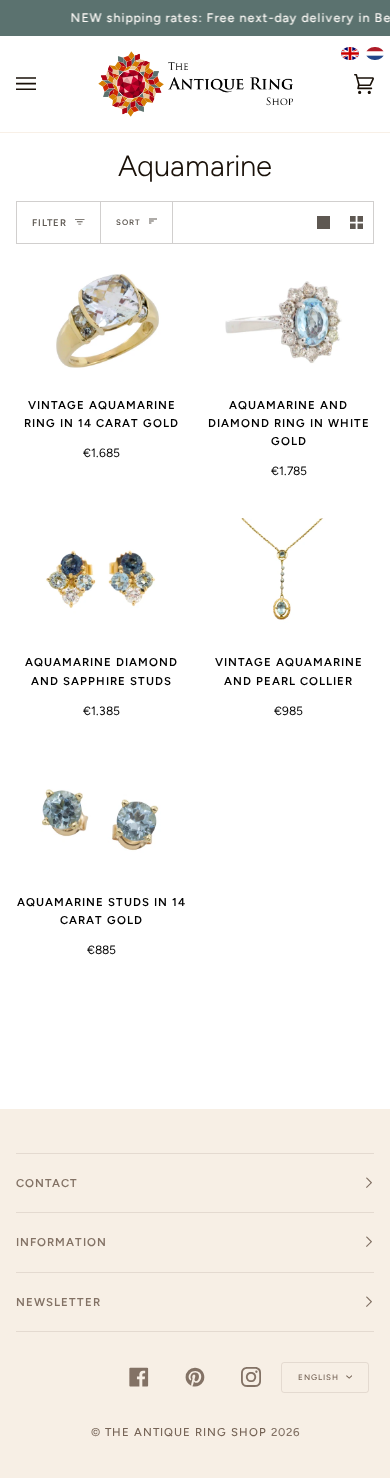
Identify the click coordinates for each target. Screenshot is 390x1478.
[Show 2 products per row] (356, 222)
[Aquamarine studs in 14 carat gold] (101, 817)
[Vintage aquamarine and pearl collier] (288, 578)
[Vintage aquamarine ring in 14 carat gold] (101, 320)
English (320, 1377)
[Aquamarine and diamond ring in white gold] (288, 320)
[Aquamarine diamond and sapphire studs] (101, 578)
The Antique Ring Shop (186, 1432)
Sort (128, 222)
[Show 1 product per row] (323, 222)
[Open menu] (46, 84)
